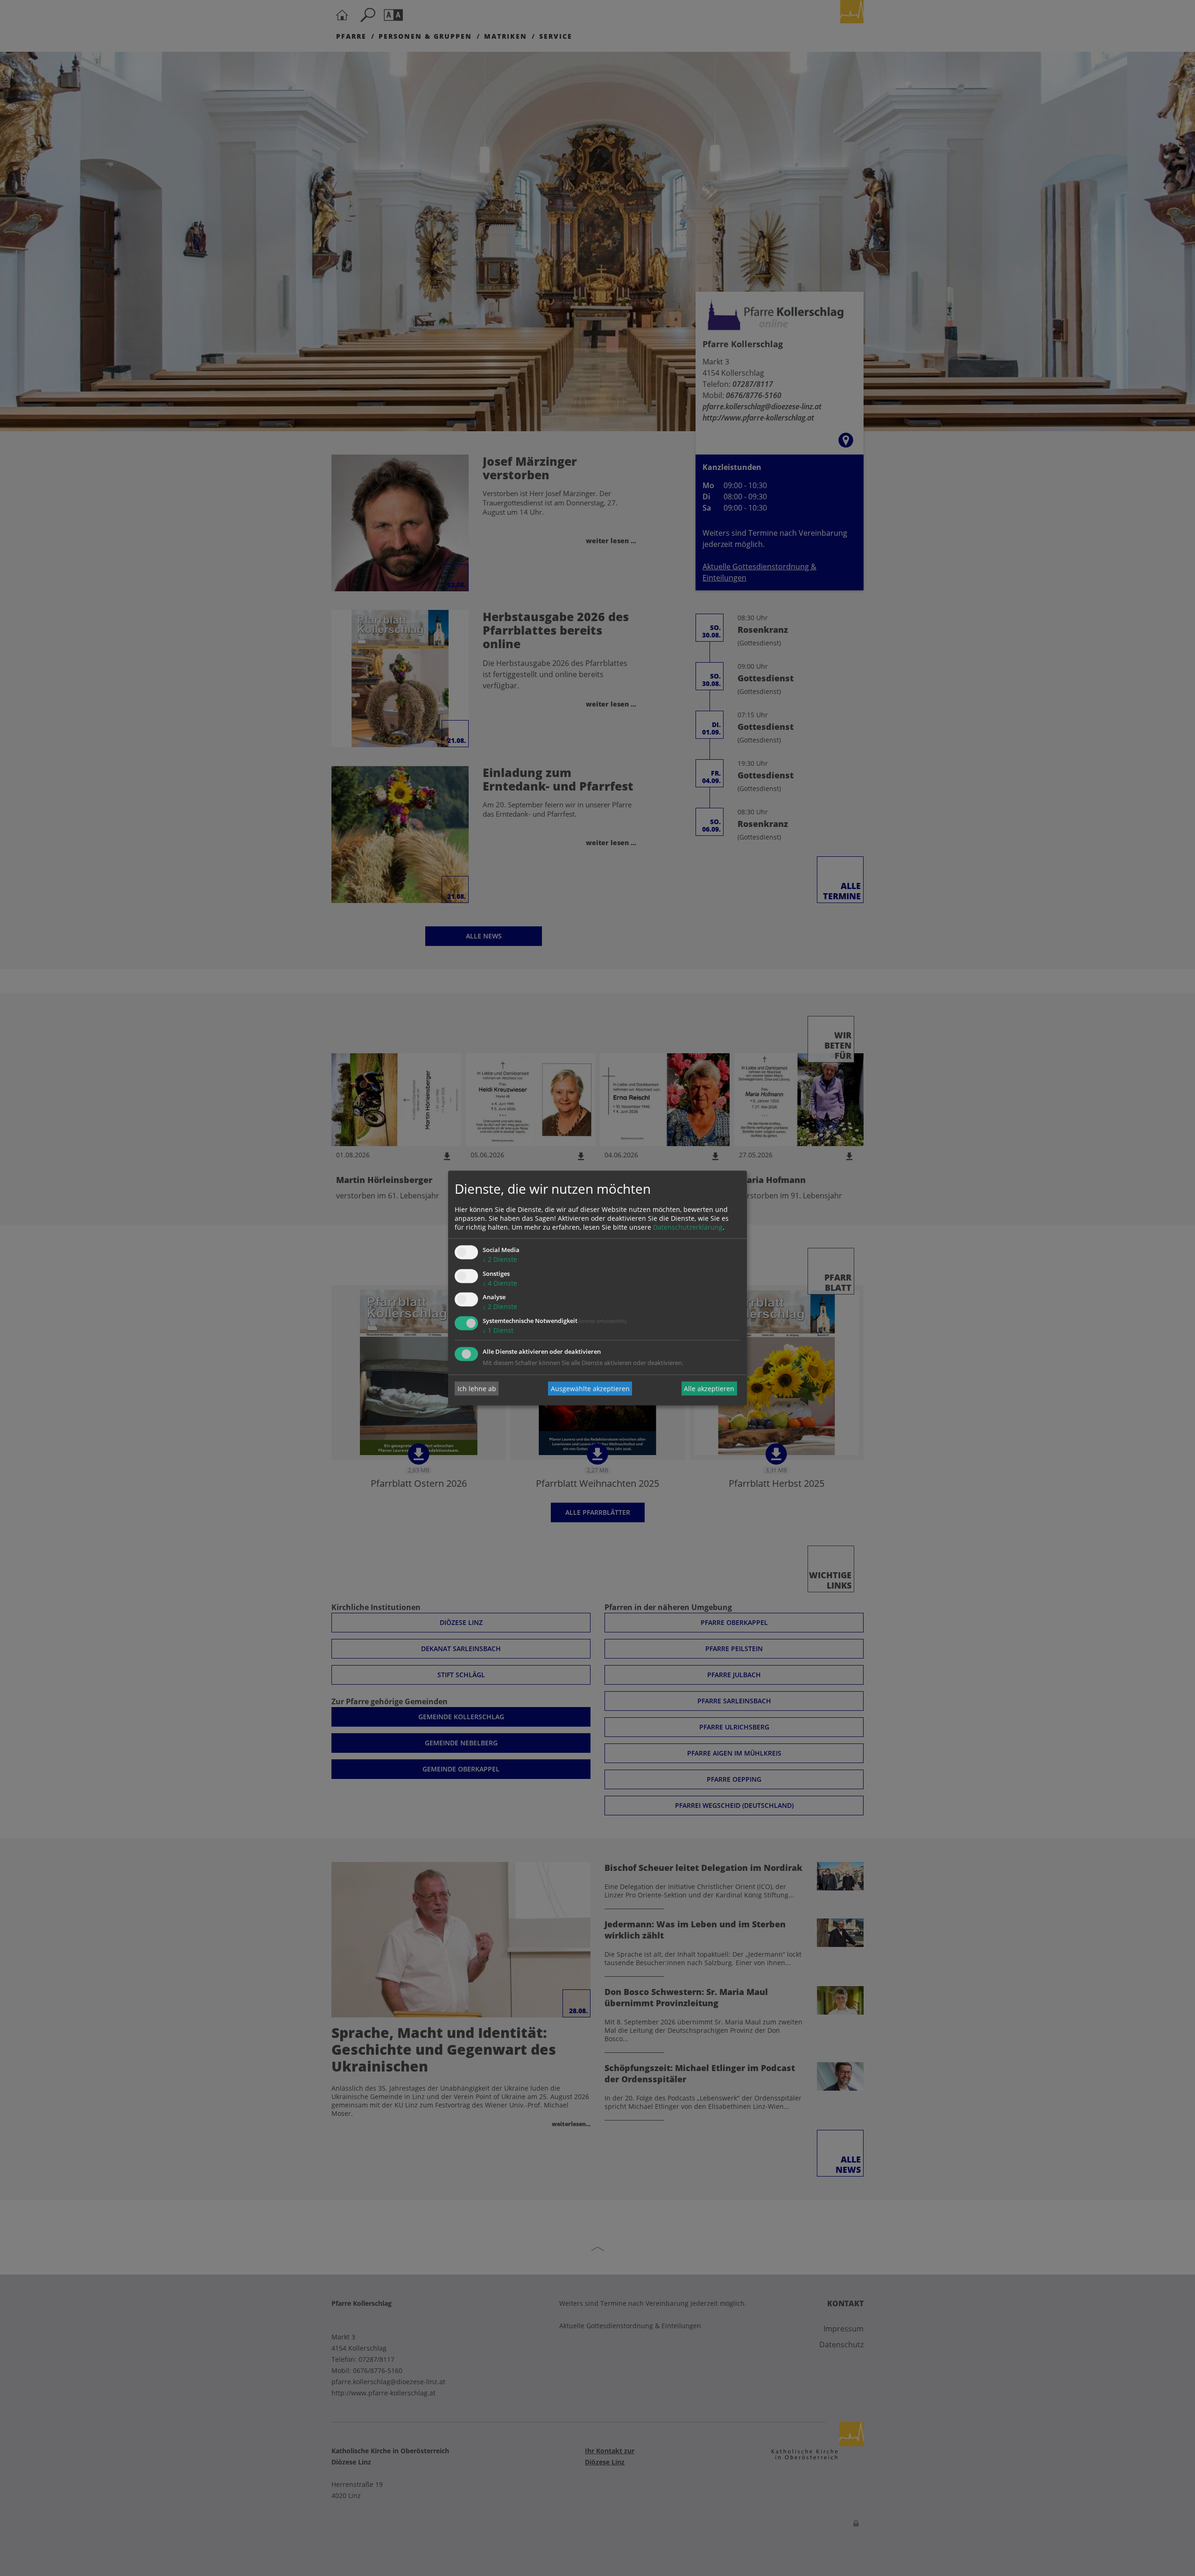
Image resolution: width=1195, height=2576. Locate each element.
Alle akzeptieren (709, 1389)
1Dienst (498, 1331)
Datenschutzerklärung (688, 1227)
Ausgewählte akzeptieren (590, 1389)
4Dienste (500, 1283)
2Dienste (500, 1259)
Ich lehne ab (477, 1389)
